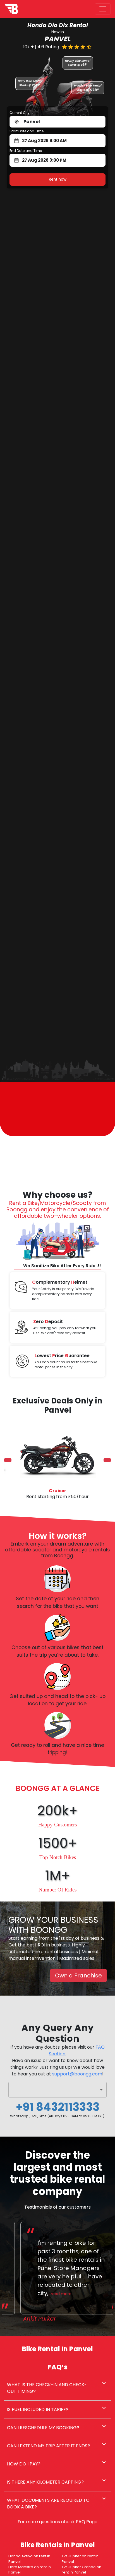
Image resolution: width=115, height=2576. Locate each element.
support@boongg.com (77, 2074)
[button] (57, 2090)
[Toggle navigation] (103, 9)
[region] (57, 1460)
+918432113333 (58, 2107)
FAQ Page (87, 2522)
